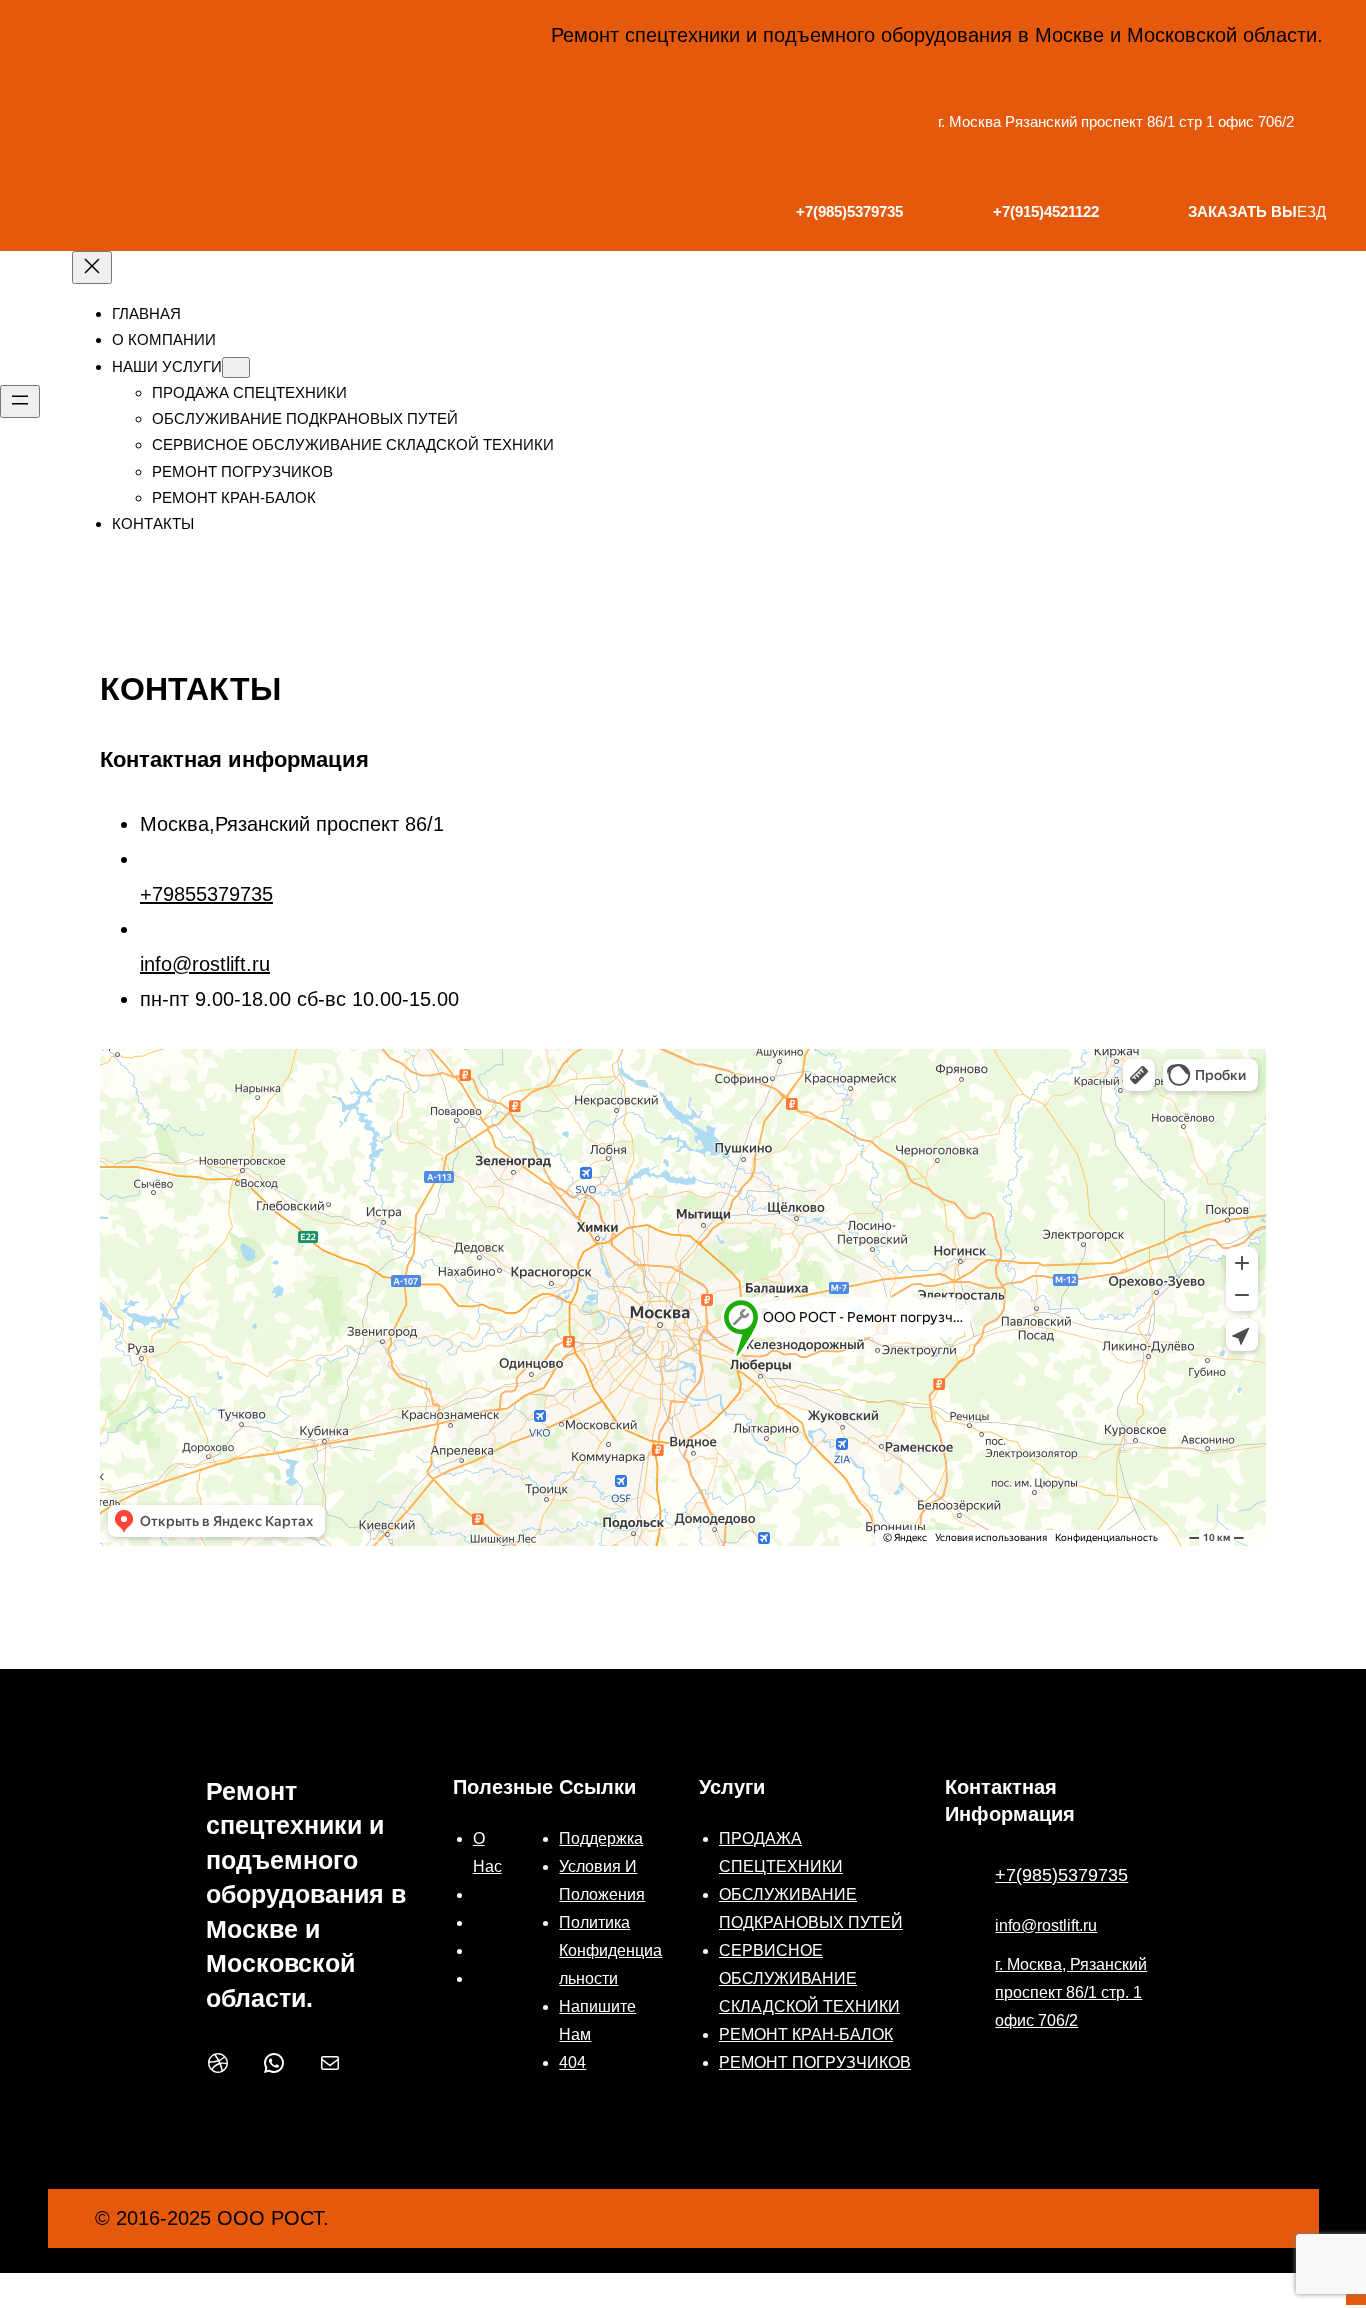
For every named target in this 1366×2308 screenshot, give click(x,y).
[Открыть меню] (20, 401)
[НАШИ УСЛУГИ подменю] (236, 367)
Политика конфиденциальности (610, 1950)
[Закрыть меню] (92, 267)
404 (572, 2062)
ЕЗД (1257, 211)
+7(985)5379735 (1061, 1875)
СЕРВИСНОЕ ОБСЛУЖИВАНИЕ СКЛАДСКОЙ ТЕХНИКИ (809, 1978)
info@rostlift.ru (205, 964)
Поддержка (601, 1838)
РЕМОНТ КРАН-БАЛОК (806, 2034)
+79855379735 (206, 894)
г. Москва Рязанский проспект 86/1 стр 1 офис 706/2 (1116, 121)
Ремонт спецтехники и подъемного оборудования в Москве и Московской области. (306, 1894)
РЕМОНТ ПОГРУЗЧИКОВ (815, 2062)
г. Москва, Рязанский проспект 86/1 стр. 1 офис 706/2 (1071, 1992)
